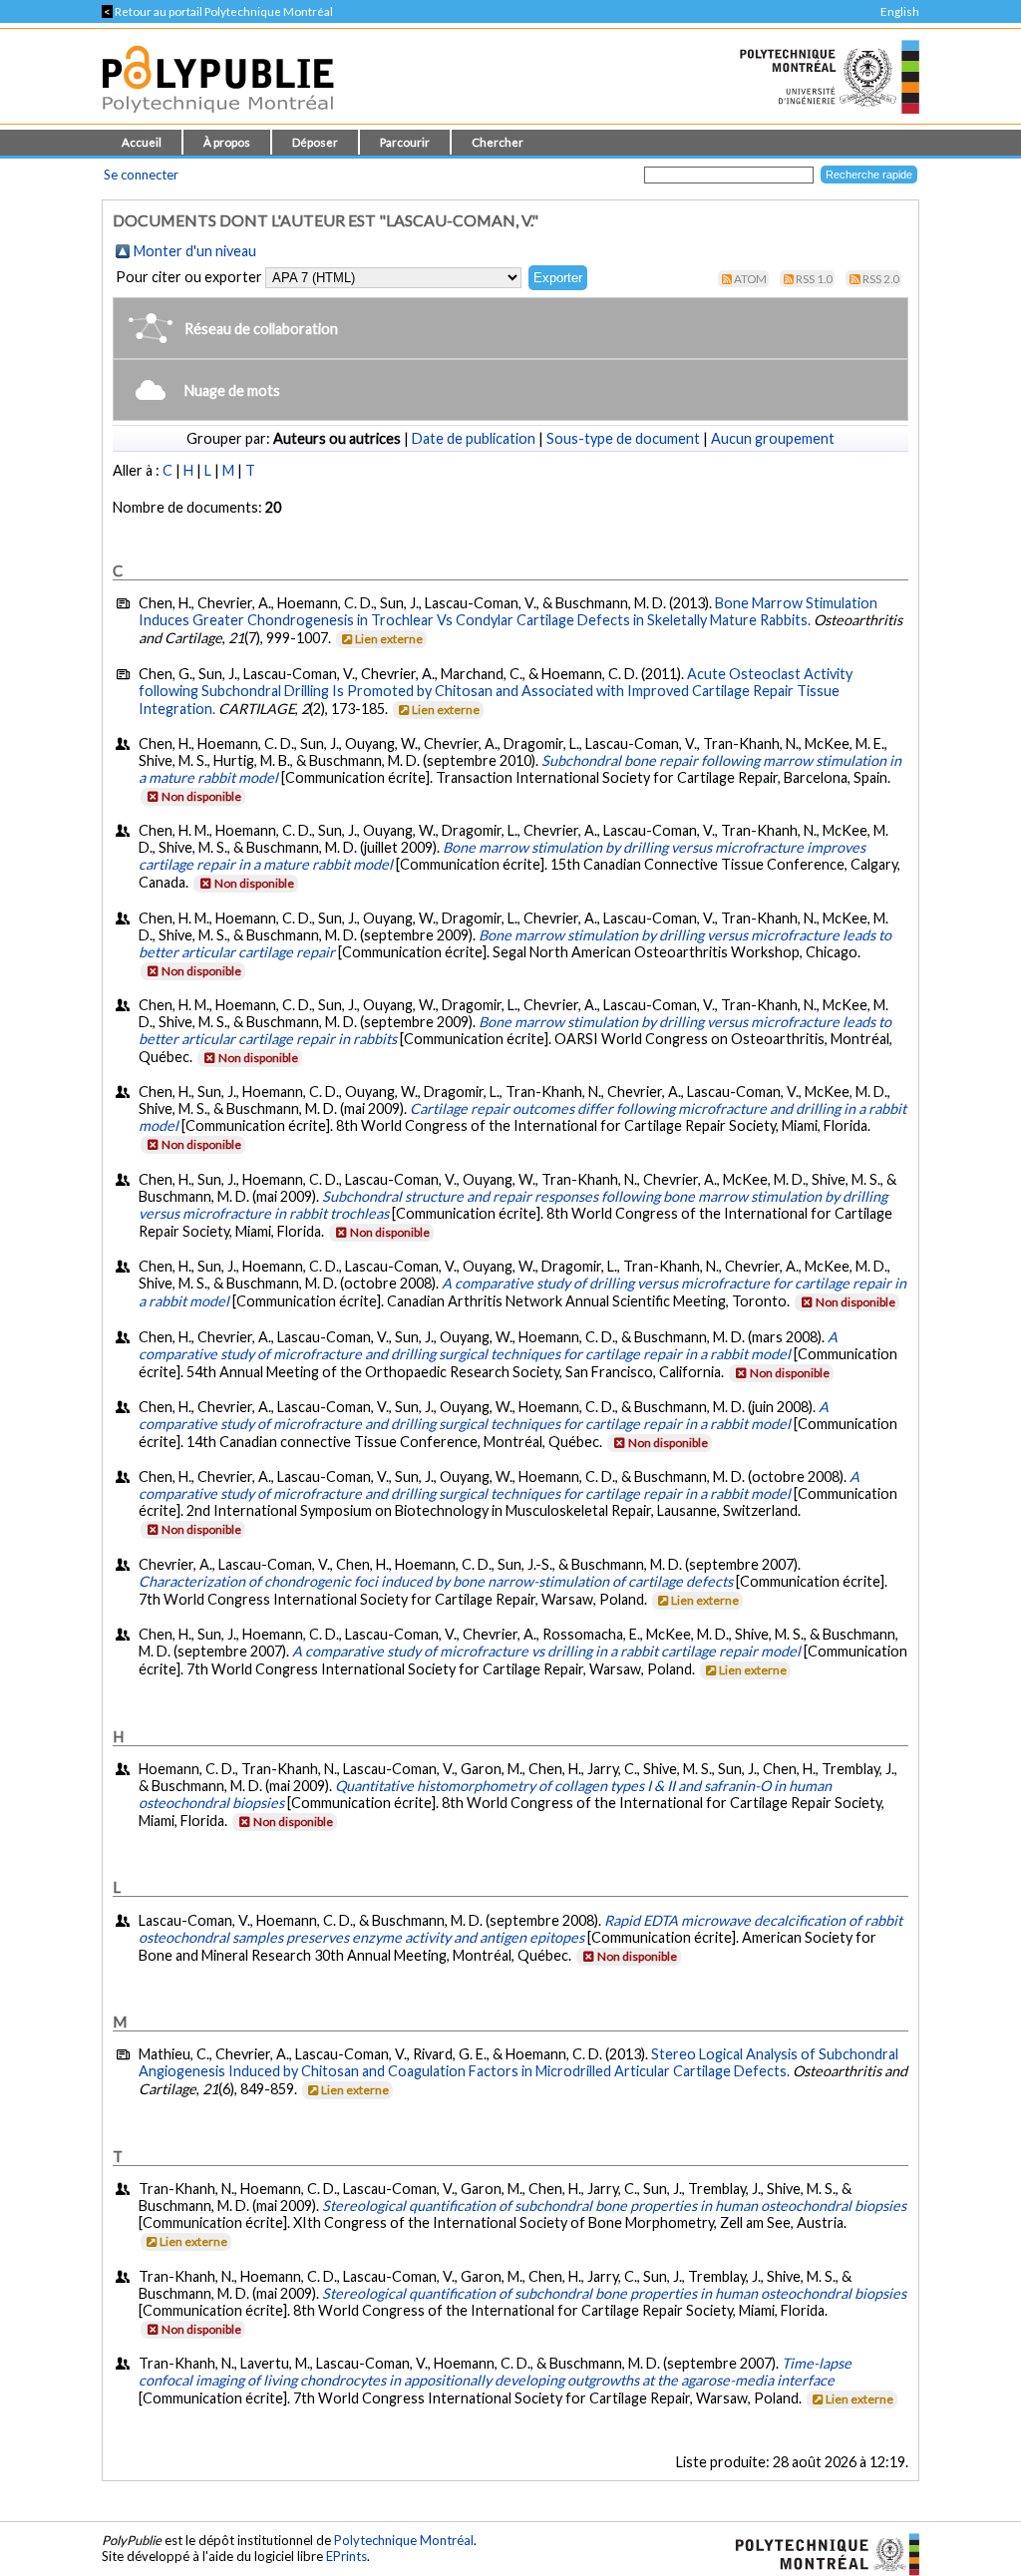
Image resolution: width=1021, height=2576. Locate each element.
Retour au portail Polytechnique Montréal (217, 11)
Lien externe (389, 639)
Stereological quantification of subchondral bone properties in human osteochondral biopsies (614, 2206)
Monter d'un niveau (195, 251)
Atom (750, 279)
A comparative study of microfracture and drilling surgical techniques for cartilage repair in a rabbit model (488, 1345)
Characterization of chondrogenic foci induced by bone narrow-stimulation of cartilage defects (436, 1581)
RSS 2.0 (881, 279)
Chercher (498, 142)
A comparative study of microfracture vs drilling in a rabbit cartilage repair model (546, 1651)
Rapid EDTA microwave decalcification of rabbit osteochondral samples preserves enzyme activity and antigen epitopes (520, 1929)
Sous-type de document (623, 438)
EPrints (346, 2556)
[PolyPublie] (218, 118)
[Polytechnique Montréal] (819, 2552)
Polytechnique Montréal (404, 2540)
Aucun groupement (773, 438)
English (900, 11)
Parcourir (405, 142)
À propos (227, 142)
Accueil (142, 142)
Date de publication (474, 438)
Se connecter (141, 175)
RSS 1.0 (814, 279)
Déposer (315, 142)
